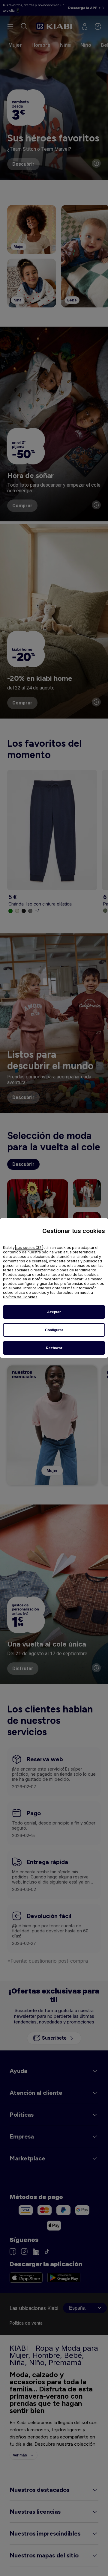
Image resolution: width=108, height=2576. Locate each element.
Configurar (54, 1330)
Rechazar (54, 1348)
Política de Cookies (20, 1297)
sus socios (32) (29, 1248)
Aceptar (54, 1312)
